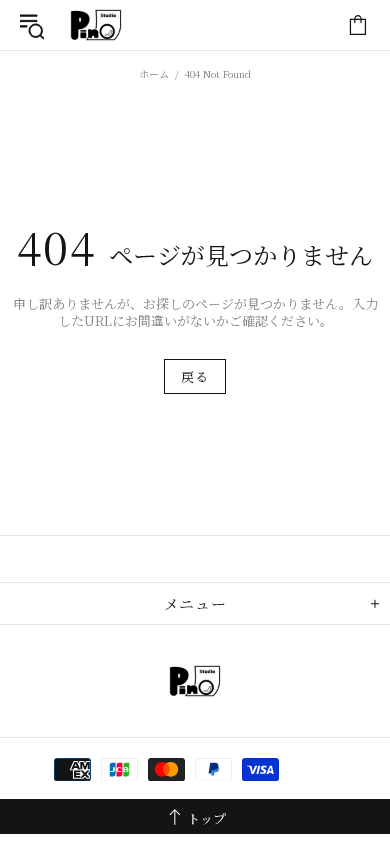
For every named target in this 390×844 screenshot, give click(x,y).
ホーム (154, 73)
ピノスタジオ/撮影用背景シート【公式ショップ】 (96, 25)
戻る (194, 376)
